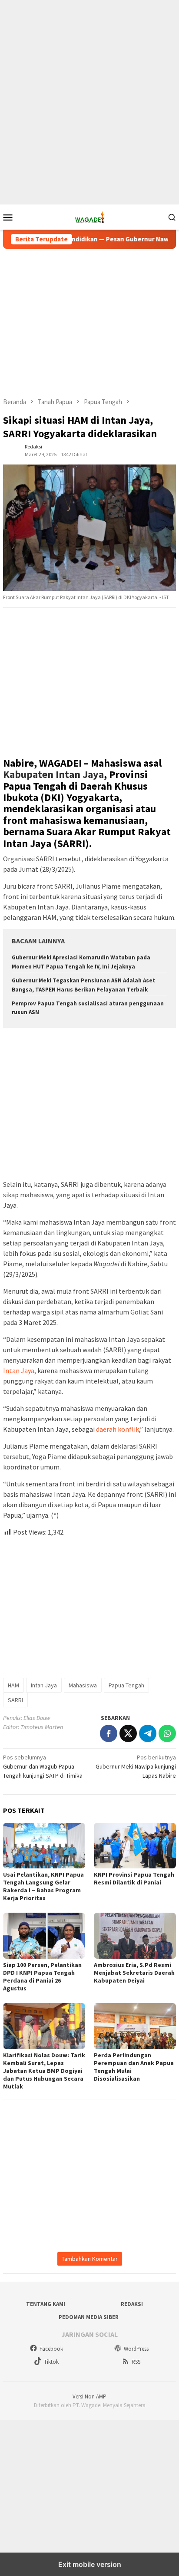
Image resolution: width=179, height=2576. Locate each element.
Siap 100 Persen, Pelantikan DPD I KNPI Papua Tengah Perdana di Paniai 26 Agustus (42, 1976)
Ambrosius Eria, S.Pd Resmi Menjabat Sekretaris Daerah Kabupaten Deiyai (134, 1973)
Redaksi (132, 2304)
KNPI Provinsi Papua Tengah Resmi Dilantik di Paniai (134, 1878)
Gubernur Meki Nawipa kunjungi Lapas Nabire (136, 1766)
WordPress (136, 2349)
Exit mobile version (90, 2564)
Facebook (51, 2349)
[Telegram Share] (148, 1733)
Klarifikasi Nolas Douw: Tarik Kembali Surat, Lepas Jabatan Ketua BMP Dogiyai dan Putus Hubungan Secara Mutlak (44, 2071)
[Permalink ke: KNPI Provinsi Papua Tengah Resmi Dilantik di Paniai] (135, 1846)
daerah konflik (118, 1429)
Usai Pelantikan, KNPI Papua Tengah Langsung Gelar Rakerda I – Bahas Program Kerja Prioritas (43, 1886)
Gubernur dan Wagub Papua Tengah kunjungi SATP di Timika (43, 1766)
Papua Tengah (126, 1685)
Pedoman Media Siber (89, 2317)
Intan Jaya (19, 1370)
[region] (89, 69)
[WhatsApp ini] (167, 1733)
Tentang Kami (46, 2304)
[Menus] (8, 217)
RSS (136, 2362)
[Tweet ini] (128, 1733)
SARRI (15, 1700)
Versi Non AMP (89, 2396)
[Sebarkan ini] (109, 1733)
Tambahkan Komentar (90, 2259)
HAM (13, 1685)
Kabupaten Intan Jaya (53, 774)
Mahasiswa (83, 1685)
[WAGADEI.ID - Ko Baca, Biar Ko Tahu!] (89, 216)
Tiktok (51, 2362)
